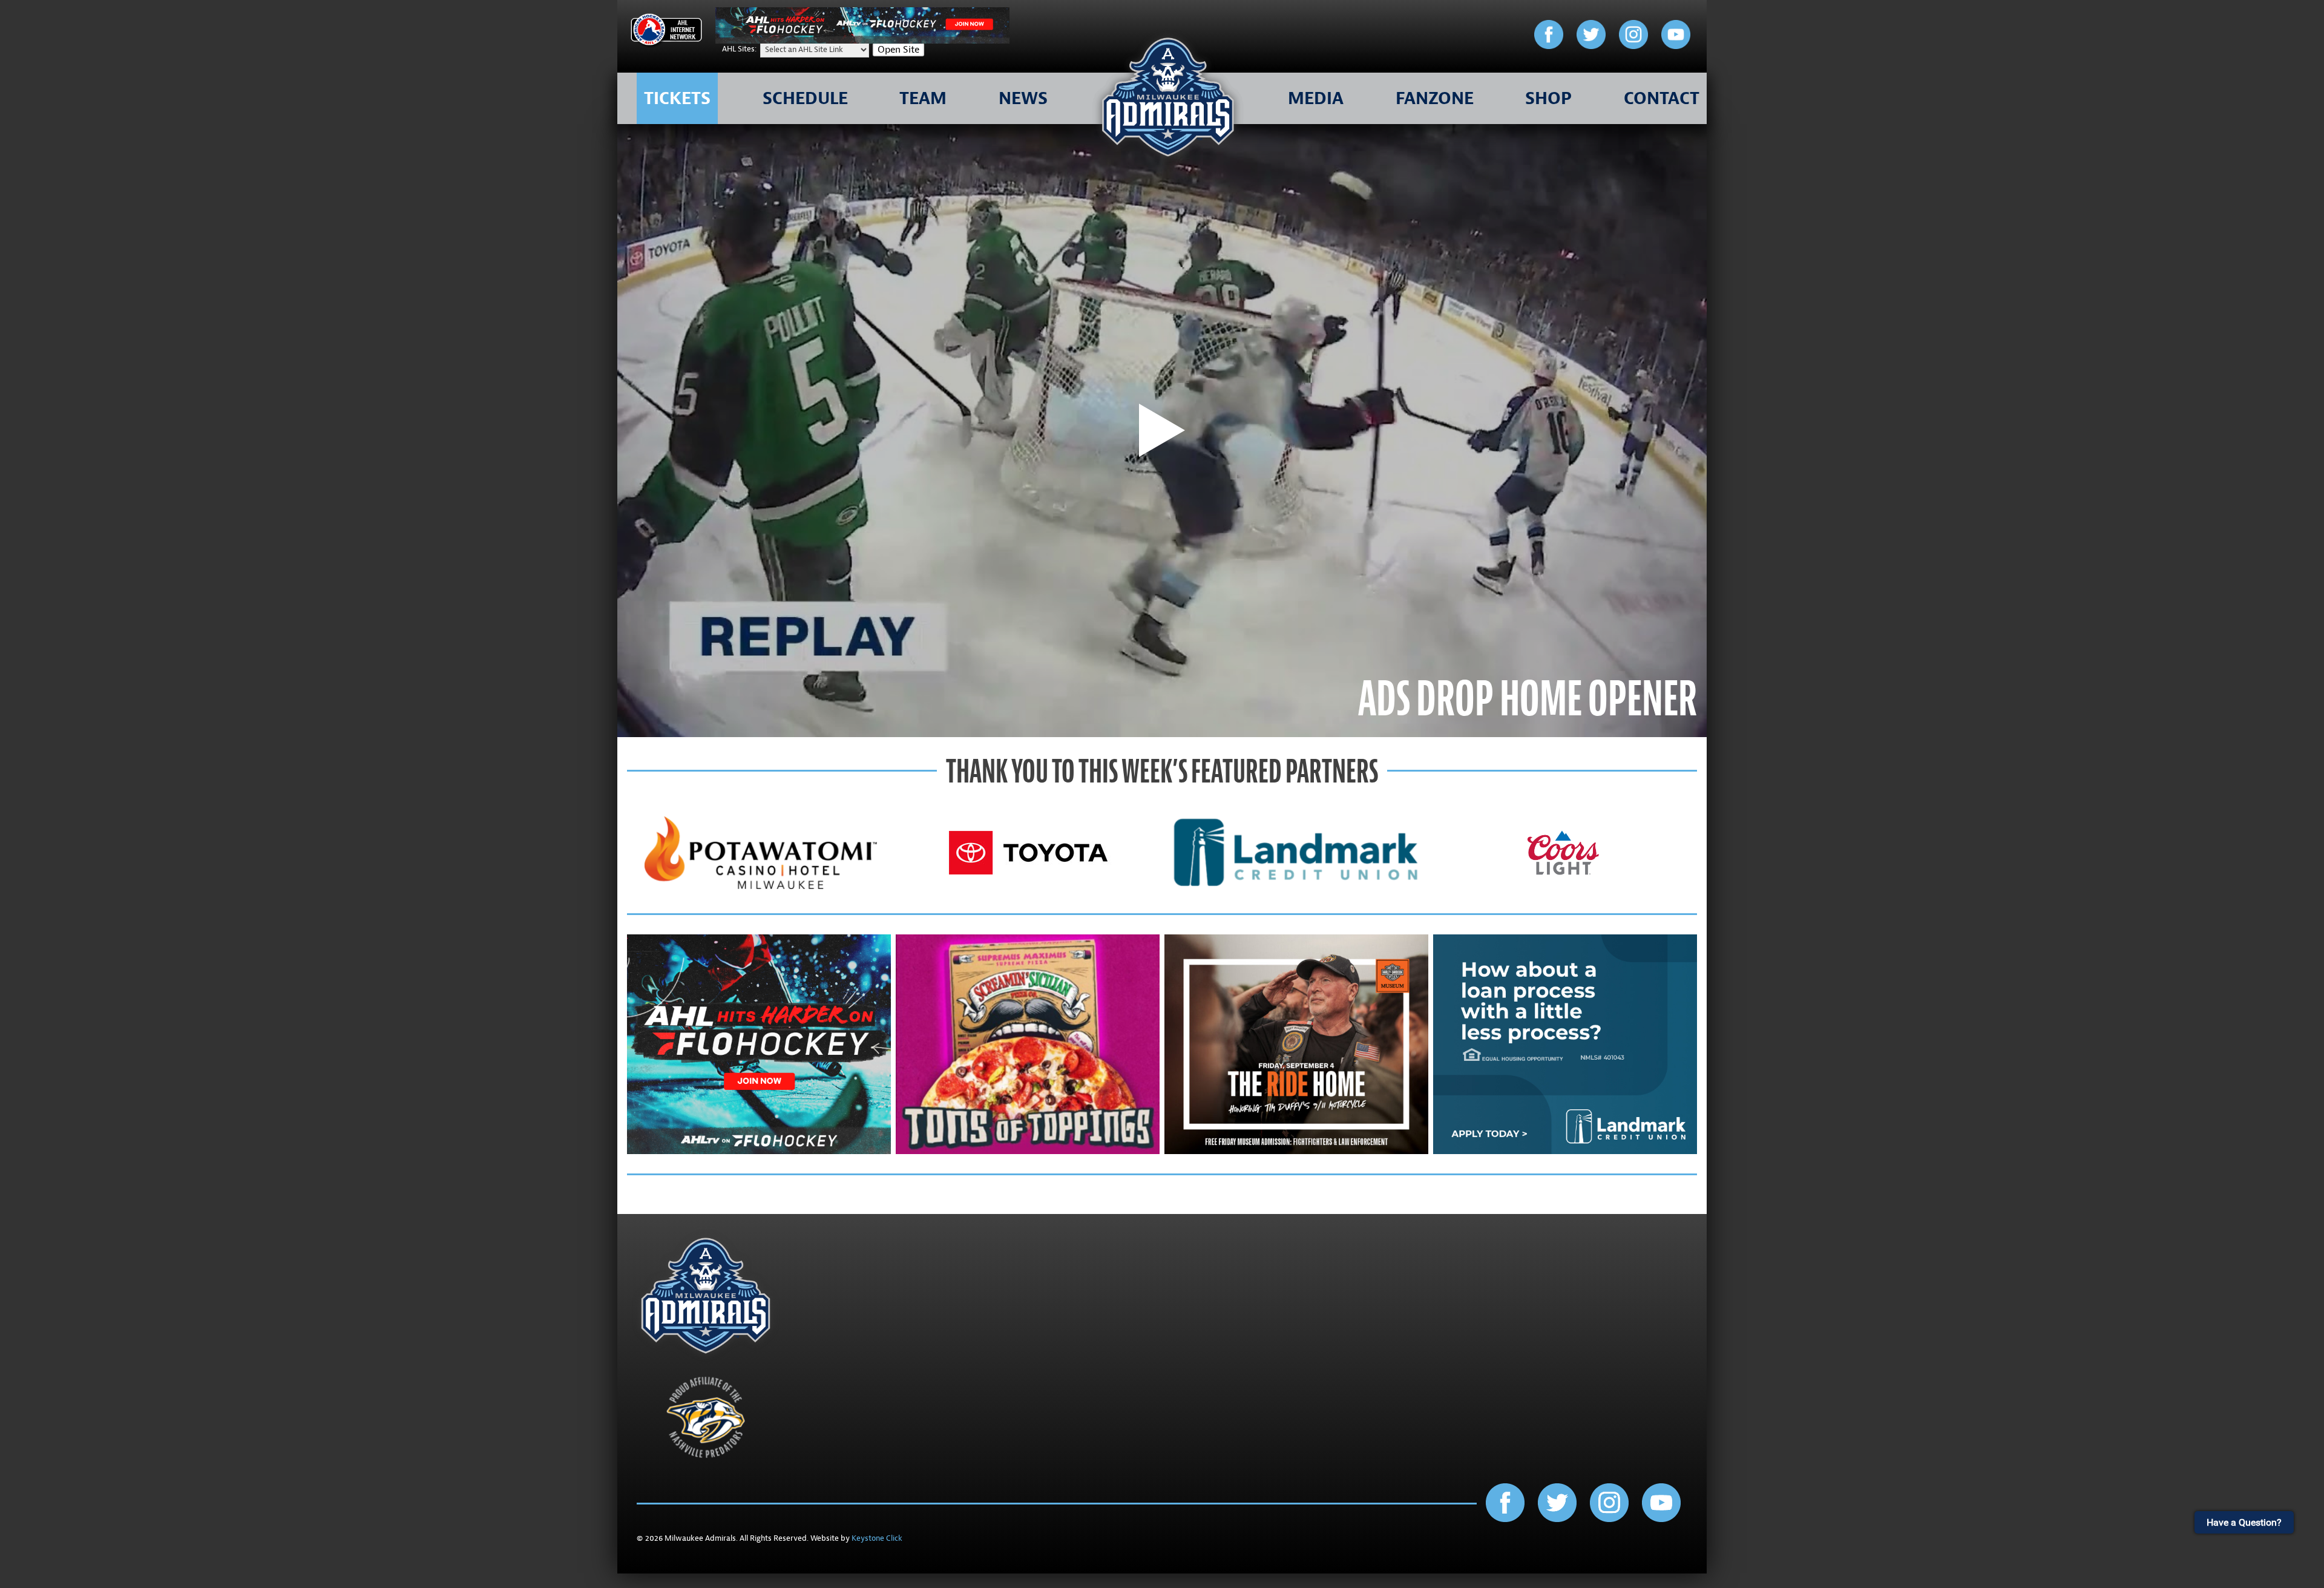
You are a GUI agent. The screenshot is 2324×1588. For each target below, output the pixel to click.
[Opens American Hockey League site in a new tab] (666, 32)
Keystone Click (877, 1538)
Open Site (898, 50)
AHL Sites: (740, 49)
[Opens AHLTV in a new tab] (862, 41)
